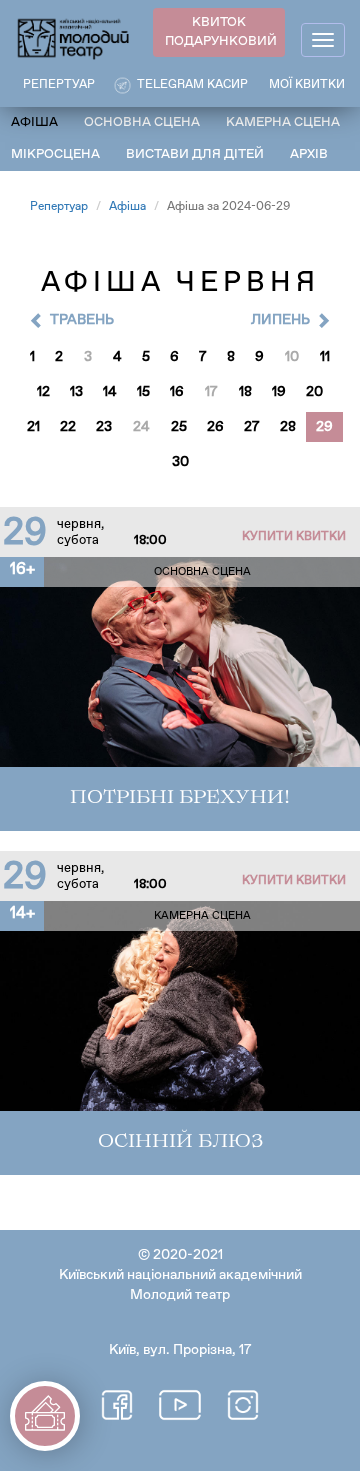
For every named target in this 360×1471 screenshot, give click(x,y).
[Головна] (74, 37)
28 (288, 427)
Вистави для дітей (195, 154)
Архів (309, 154)
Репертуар (59, 207)
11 (325, 357)
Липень (280, 320)
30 (180, 462)
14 (110, 392)
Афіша (34, 122)
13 (76, 392)
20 (314, 392)
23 (104, 427)
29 (324, 427)
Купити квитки (294, 537)
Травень (82, 320)
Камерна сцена (283, 122)
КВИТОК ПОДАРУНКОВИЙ (221, 32)
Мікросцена (55, 154)
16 (177, 392)
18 (245, 392)
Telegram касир (192, 85)
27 (252, 427)
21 (33, 427)
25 (179, 427)
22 (68, 427)
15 (143, 392)
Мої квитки (307, 85)
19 (279, 392)
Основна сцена (142, 122)
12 (43, 392)
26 (215, 427)
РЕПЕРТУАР (59, 85)
